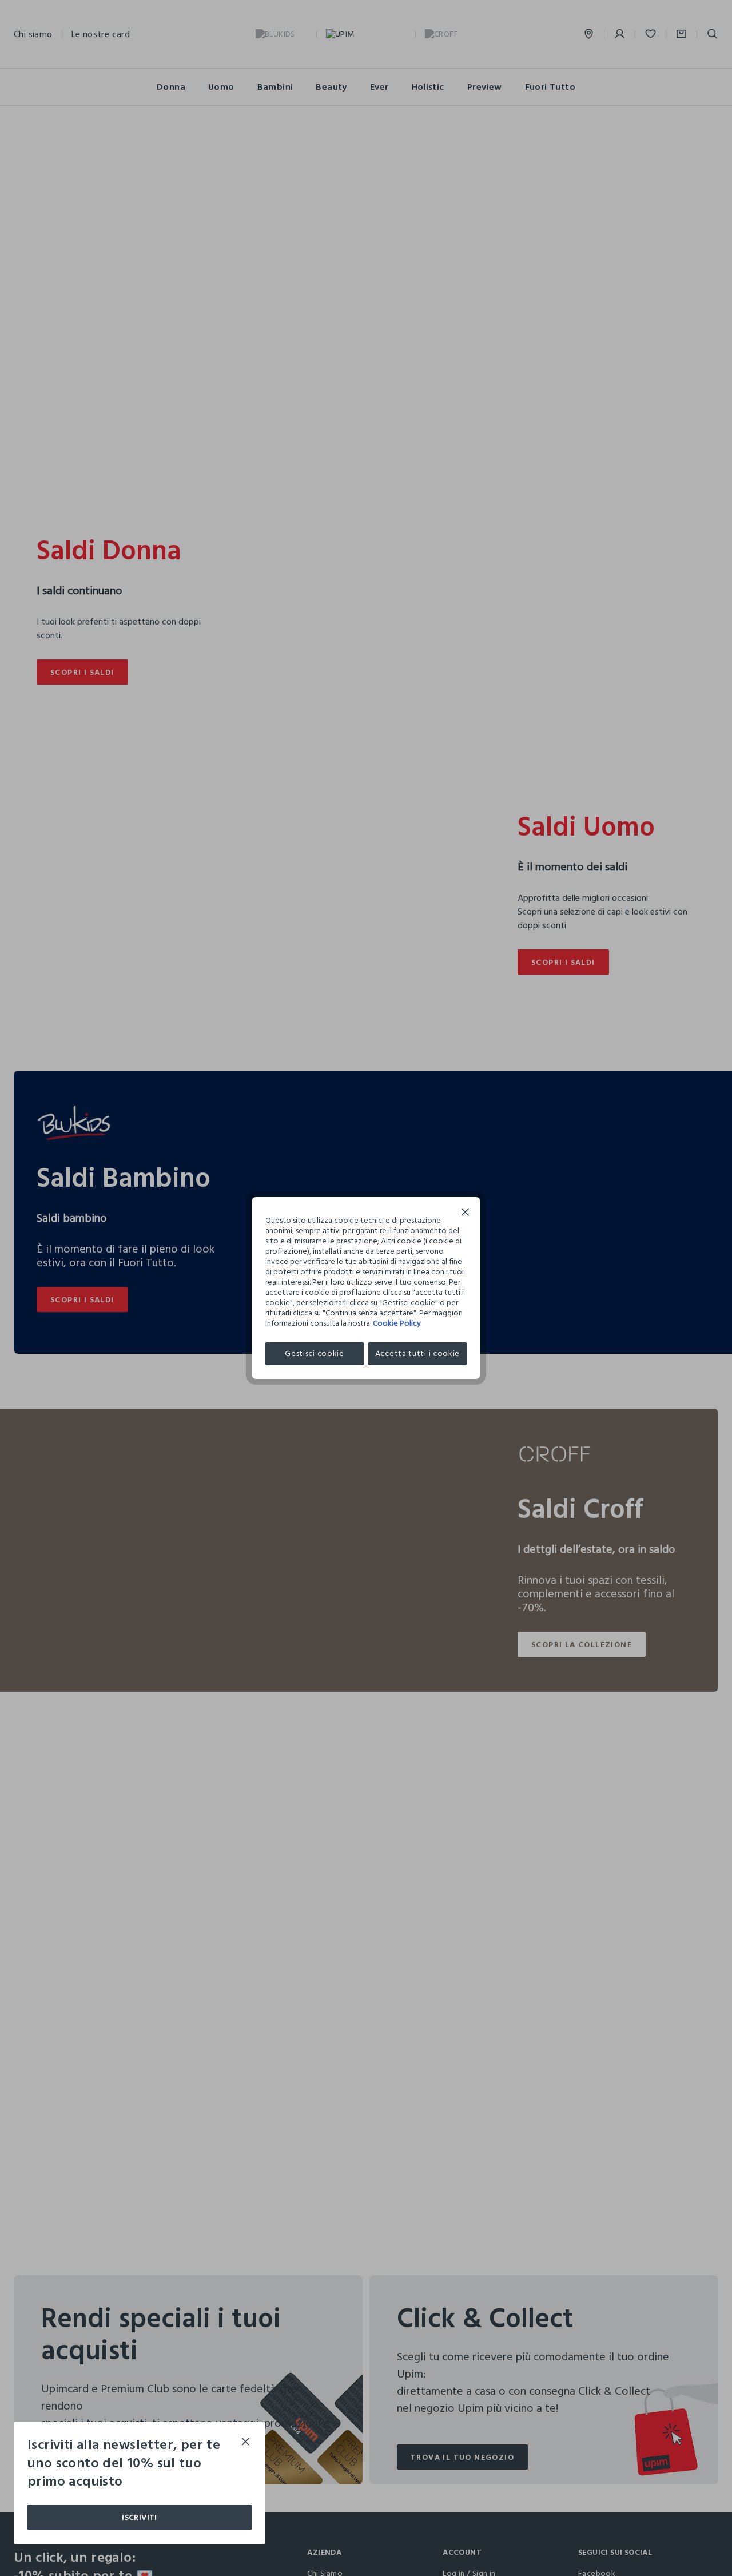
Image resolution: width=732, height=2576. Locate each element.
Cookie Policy (397, 1323)
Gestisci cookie (315, 1353)
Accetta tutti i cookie (417, 1353)
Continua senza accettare (466, 1213)
